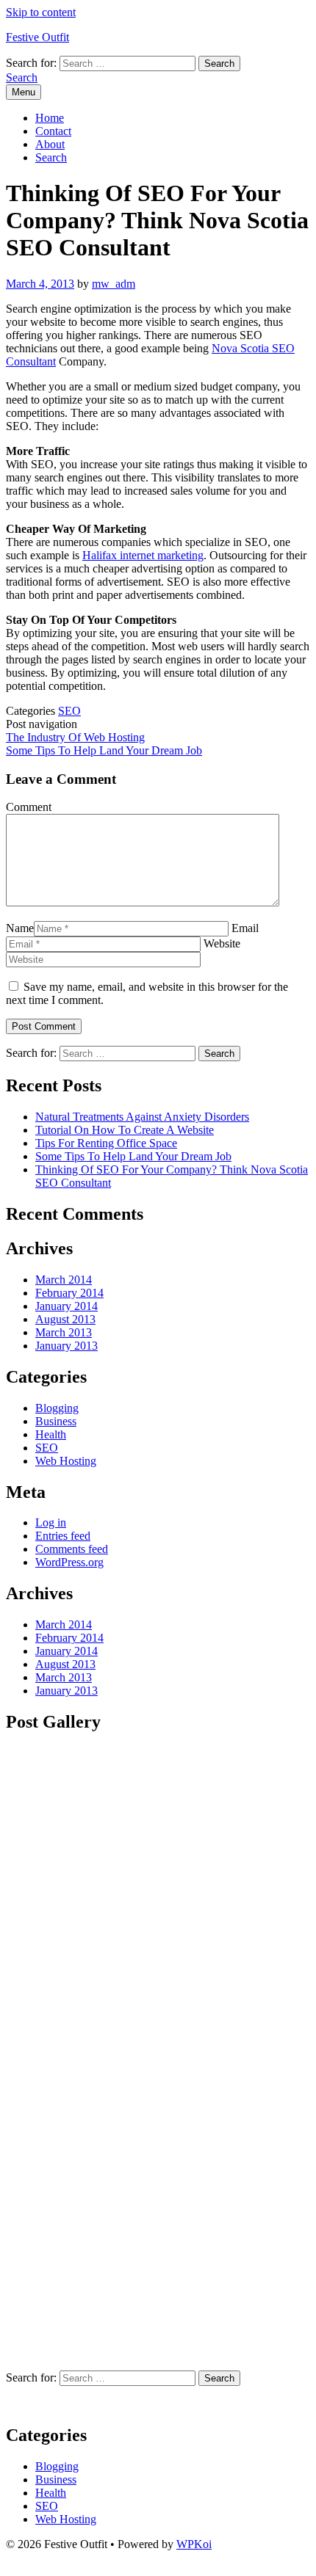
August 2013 (65, 1319)
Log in (51, 1522)
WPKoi (194, 2544)
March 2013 (64, 1332)
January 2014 (67, 1306)
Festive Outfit (37, 37)
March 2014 (64, 1280)
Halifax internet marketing (143, 555)
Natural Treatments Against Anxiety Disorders (142, 1117)
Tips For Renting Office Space (106, 1143)
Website (222, 943)
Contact (53, 131)
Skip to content (41, 12)
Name (20, 928)
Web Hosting (66, 1461)
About (50, 144)
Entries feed (63, 1536)
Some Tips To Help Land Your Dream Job (104, 750)
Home (50, 118)
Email (245, 928)
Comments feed (72, 1549)
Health (51, 1434)
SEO (69, 711)
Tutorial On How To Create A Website (125, 1130)
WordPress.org (69, 1562)
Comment (29, 807)
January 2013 (67, 1346)
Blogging (57, 1408)
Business (56, 1421)
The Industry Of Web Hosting (75, 737)
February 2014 (69, 1293)
